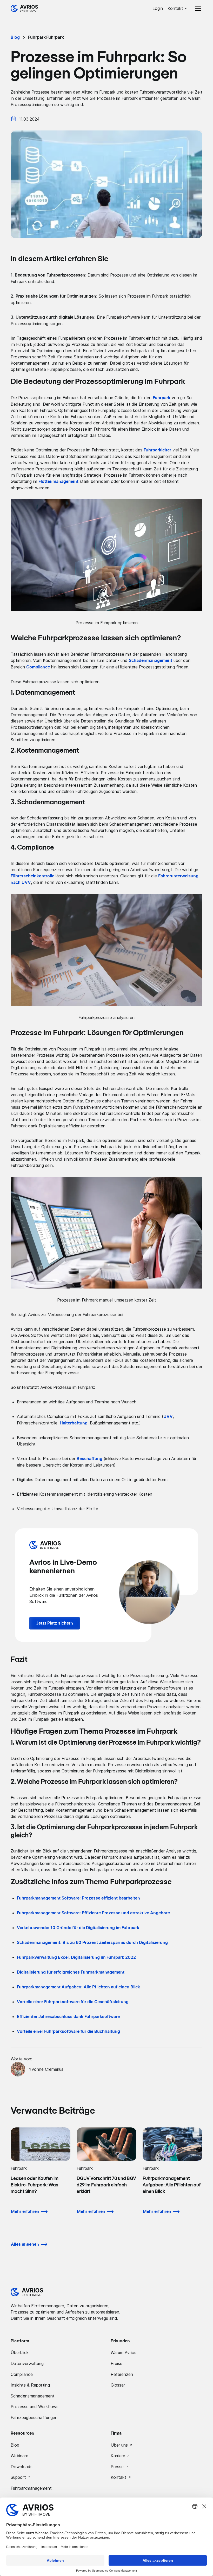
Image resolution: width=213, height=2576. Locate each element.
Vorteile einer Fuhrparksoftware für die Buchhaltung (68, 2032)
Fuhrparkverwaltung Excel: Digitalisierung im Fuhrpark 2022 (76, 1957)
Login (158, 8)
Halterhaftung (74, 1423)
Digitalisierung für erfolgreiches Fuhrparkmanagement (71, 1972)
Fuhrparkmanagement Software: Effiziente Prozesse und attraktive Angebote (93, 1913)
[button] (178, 8)
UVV (168, 1417)
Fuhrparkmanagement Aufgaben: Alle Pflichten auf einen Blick (78, 1987)
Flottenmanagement (58, 482)
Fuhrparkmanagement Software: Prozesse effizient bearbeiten (78, 1898)
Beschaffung (89, 1459)
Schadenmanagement (151, 661)
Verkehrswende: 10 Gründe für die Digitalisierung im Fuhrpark (78, 1928)
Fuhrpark (162, 398)
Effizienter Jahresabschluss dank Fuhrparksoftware (68, 2017)
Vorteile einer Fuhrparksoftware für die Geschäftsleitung (73, 2002)
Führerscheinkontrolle (32, 876)
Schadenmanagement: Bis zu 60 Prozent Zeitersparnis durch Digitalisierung (92, 1943)
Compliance (38, 667)
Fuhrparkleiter (157, 450)
